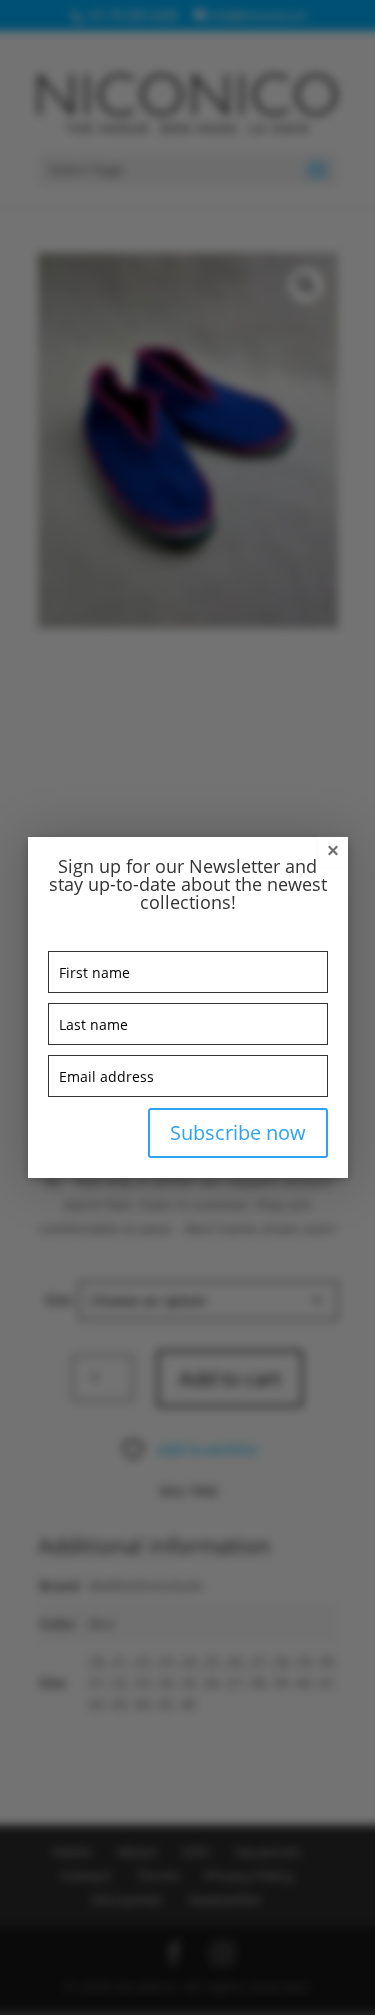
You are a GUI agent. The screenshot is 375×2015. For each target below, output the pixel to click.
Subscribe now (238, 1132)
